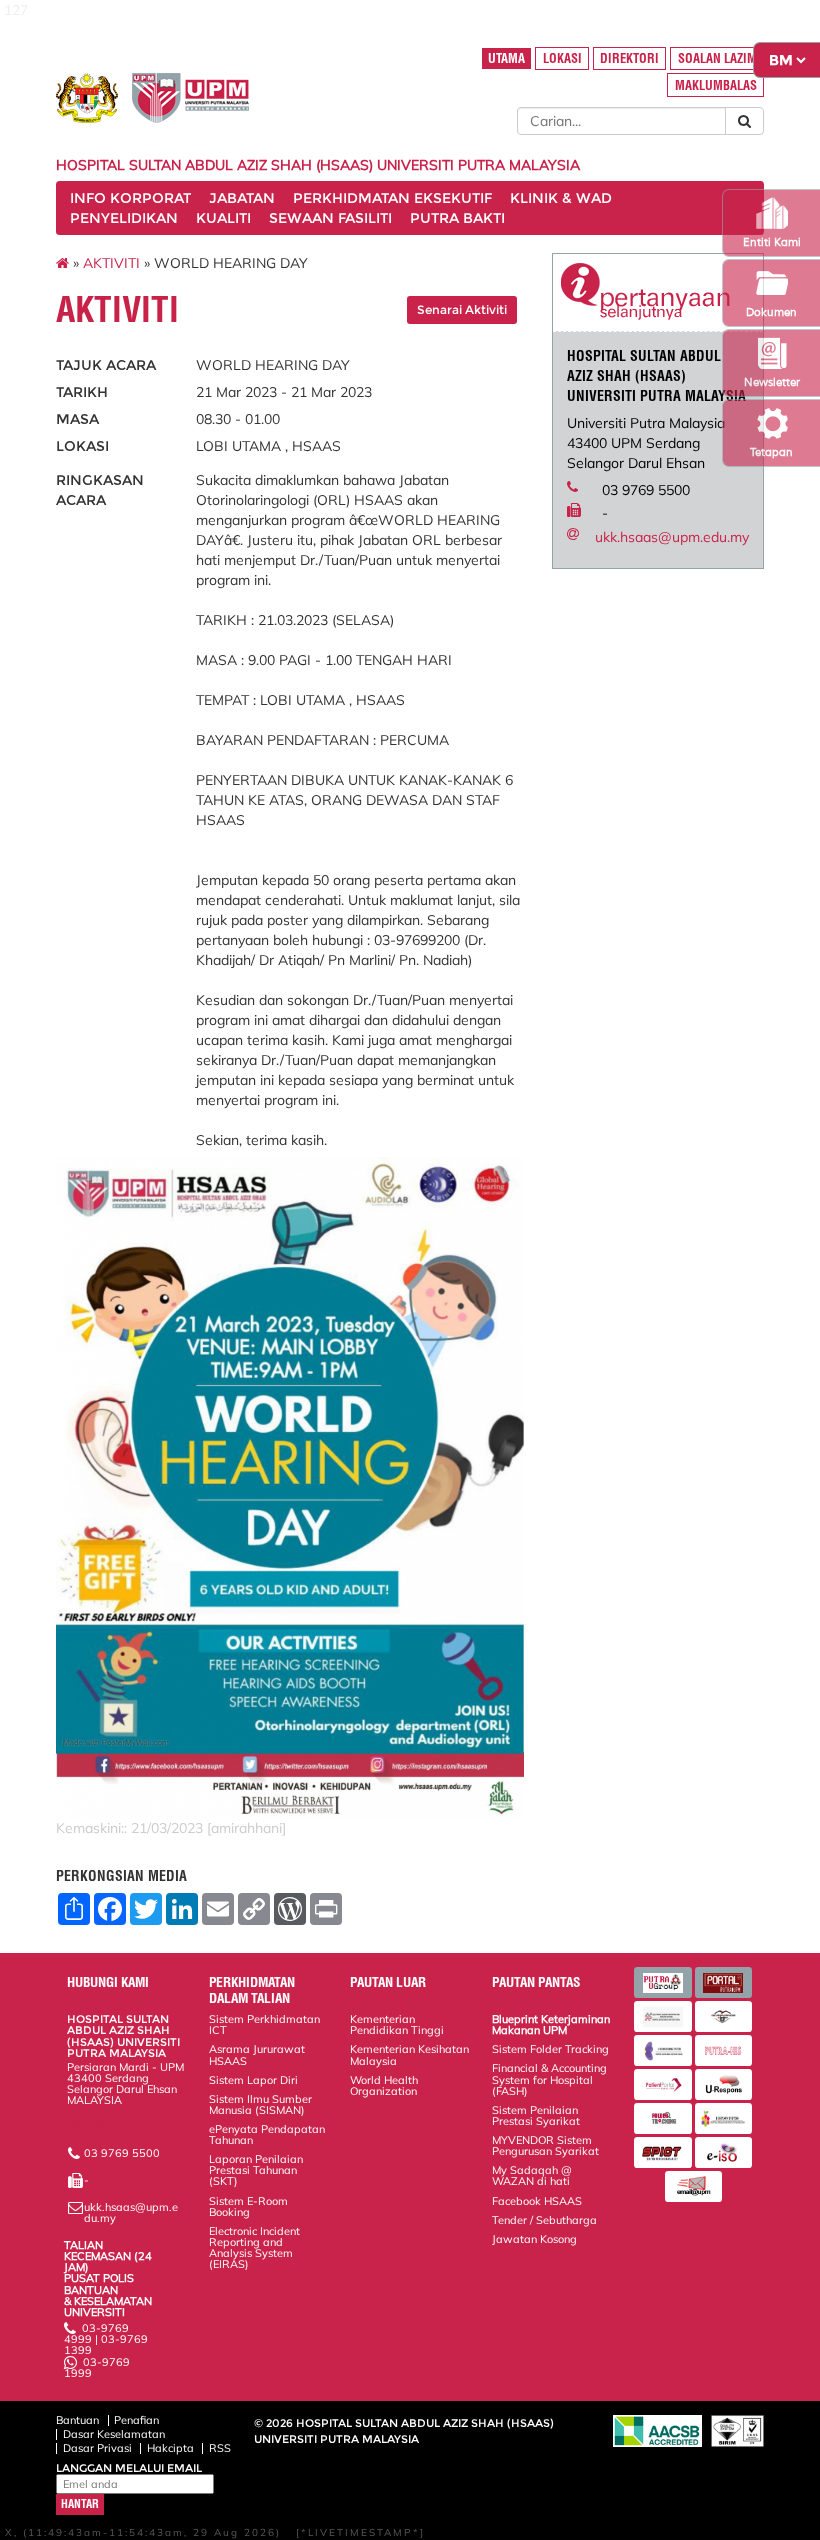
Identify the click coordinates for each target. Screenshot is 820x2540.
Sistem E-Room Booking (248, 2206)
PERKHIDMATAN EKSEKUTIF (392, 198)
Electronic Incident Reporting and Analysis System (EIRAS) (254, 2248)
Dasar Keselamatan (114, 2434)
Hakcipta (170, 2448)
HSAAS (86, 2123)
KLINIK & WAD (561, 198)
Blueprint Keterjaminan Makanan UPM (551, 2024)
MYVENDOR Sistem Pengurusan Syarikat (545, 2145)
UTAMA (506, 58)
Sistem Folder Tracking (550, 2049)
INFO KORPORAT (130, 198)
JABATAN (242, 198)
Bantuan (77, 2420)
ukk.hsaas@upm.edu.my (672, 537)
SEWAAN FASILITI (330, 218)
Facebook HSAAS (537, 2201)
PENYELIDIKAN (124, 218)
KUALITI (223, 218)
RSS (220, 2448)
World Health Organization (384, 2085)
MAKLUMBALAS (716, 85)
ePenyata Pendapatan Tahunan (267, 2134)
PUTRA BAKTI (457, 218)
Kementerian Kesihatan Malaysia (409, 2054)
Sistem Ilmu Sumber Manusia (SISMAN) (260, 2104)
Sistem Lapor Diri (253, 2080)
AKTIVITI (111, 263)
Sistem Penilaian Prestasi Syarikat (536, 2115)
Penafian (136, 2420)
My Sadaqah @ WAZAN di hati (532, 2175)
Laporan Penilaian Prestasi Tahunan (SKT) (256, 2170)
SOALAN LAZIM (717, 58)
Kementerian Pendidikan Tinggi (397, 2024)
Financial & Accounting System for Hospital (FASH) (549, 2079)
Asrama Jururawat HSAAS (257, 2054)
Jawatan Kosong (534, 2239)
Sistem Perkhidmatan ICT (264, 2024)
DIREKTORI (629, 58)
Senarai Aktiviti (462, 309)
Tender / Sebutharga (544, 2220)
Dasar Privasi (97, 2448)
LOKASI (562, 58)
